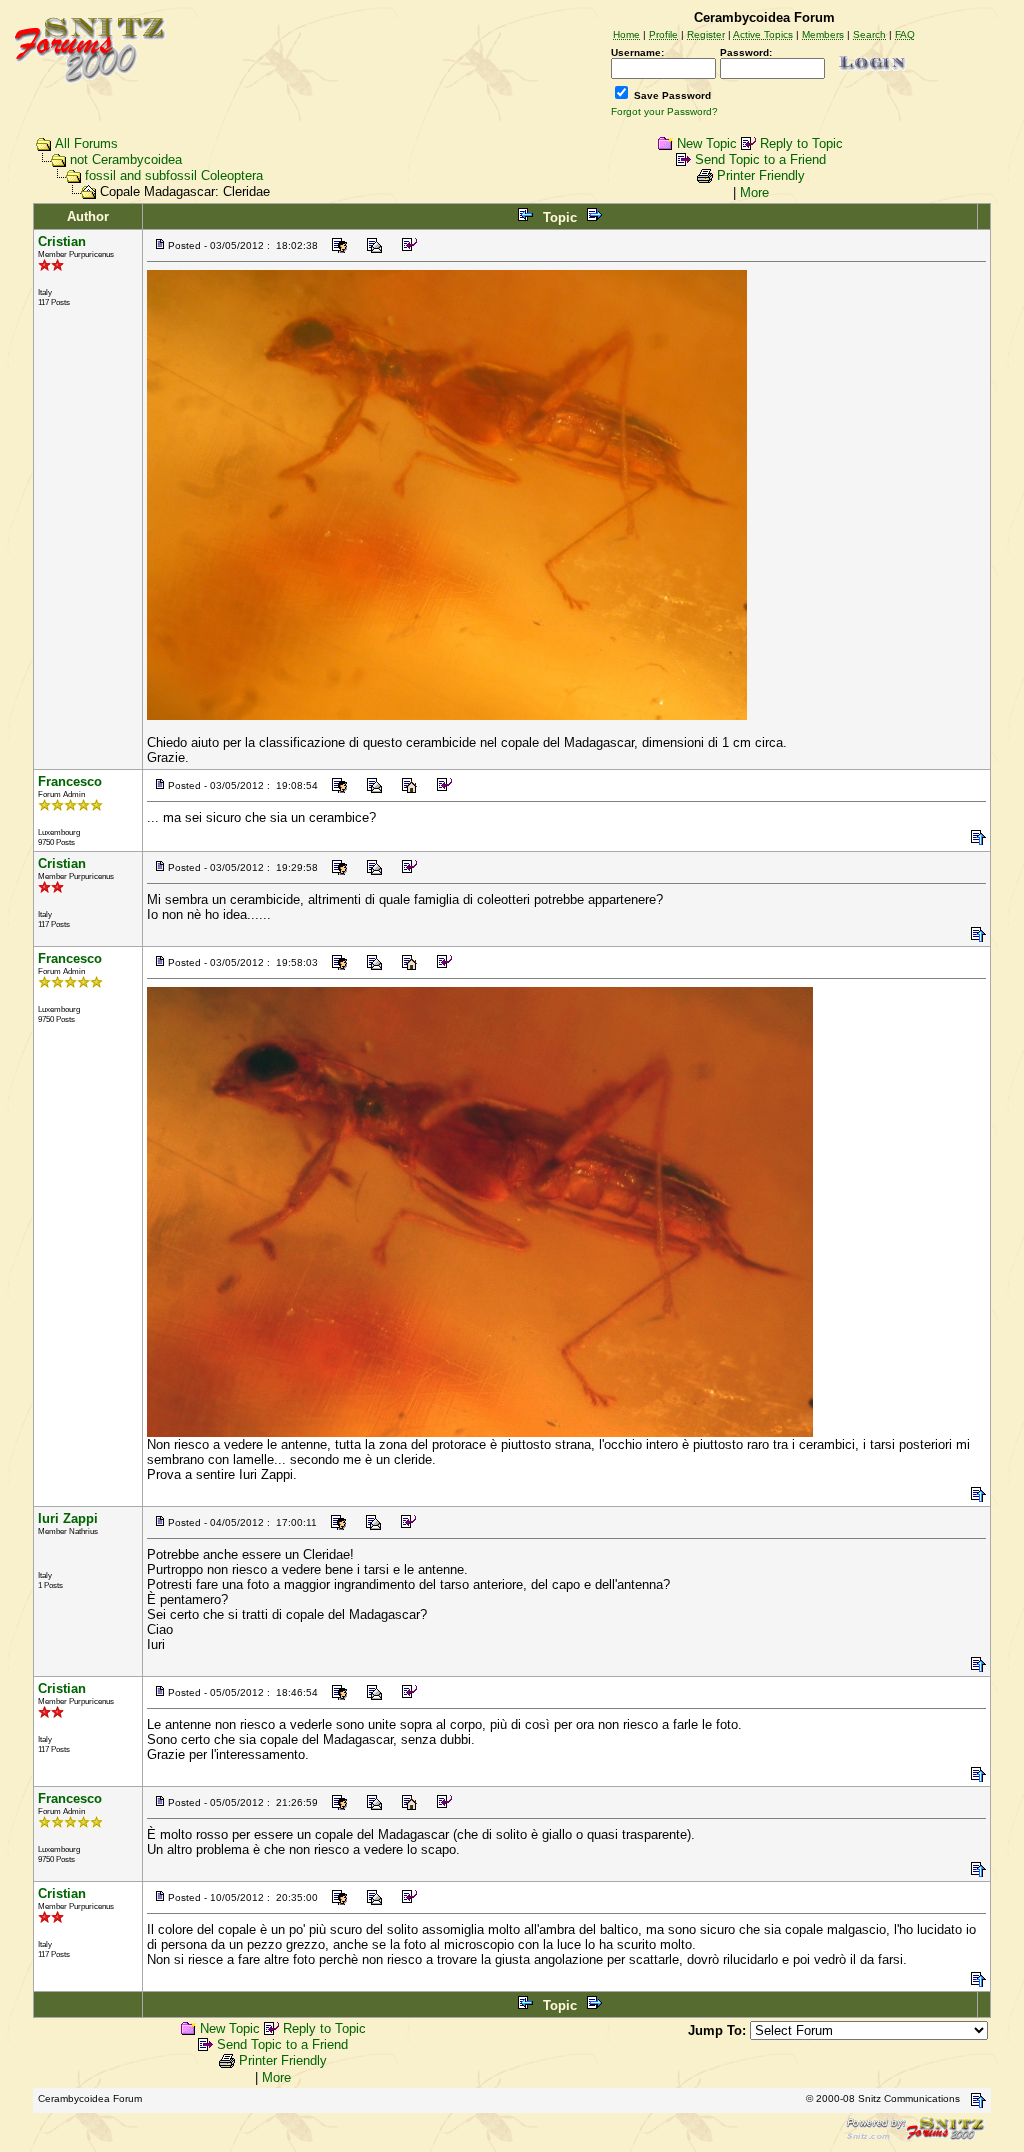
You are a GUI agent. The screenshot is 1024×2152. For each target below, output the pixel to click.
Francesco (70, 781)
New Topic (707, 143)
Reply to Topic (801, 143)
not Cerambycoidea (126, 159)
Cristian (62, 241)
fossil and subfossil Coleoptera (174, 175)
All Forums (86, 143)
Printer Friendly (761, 175)
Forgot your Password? (664, 111)
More (754, 192)
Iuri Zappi (68, 1518)
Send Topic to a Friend (760, 159)
